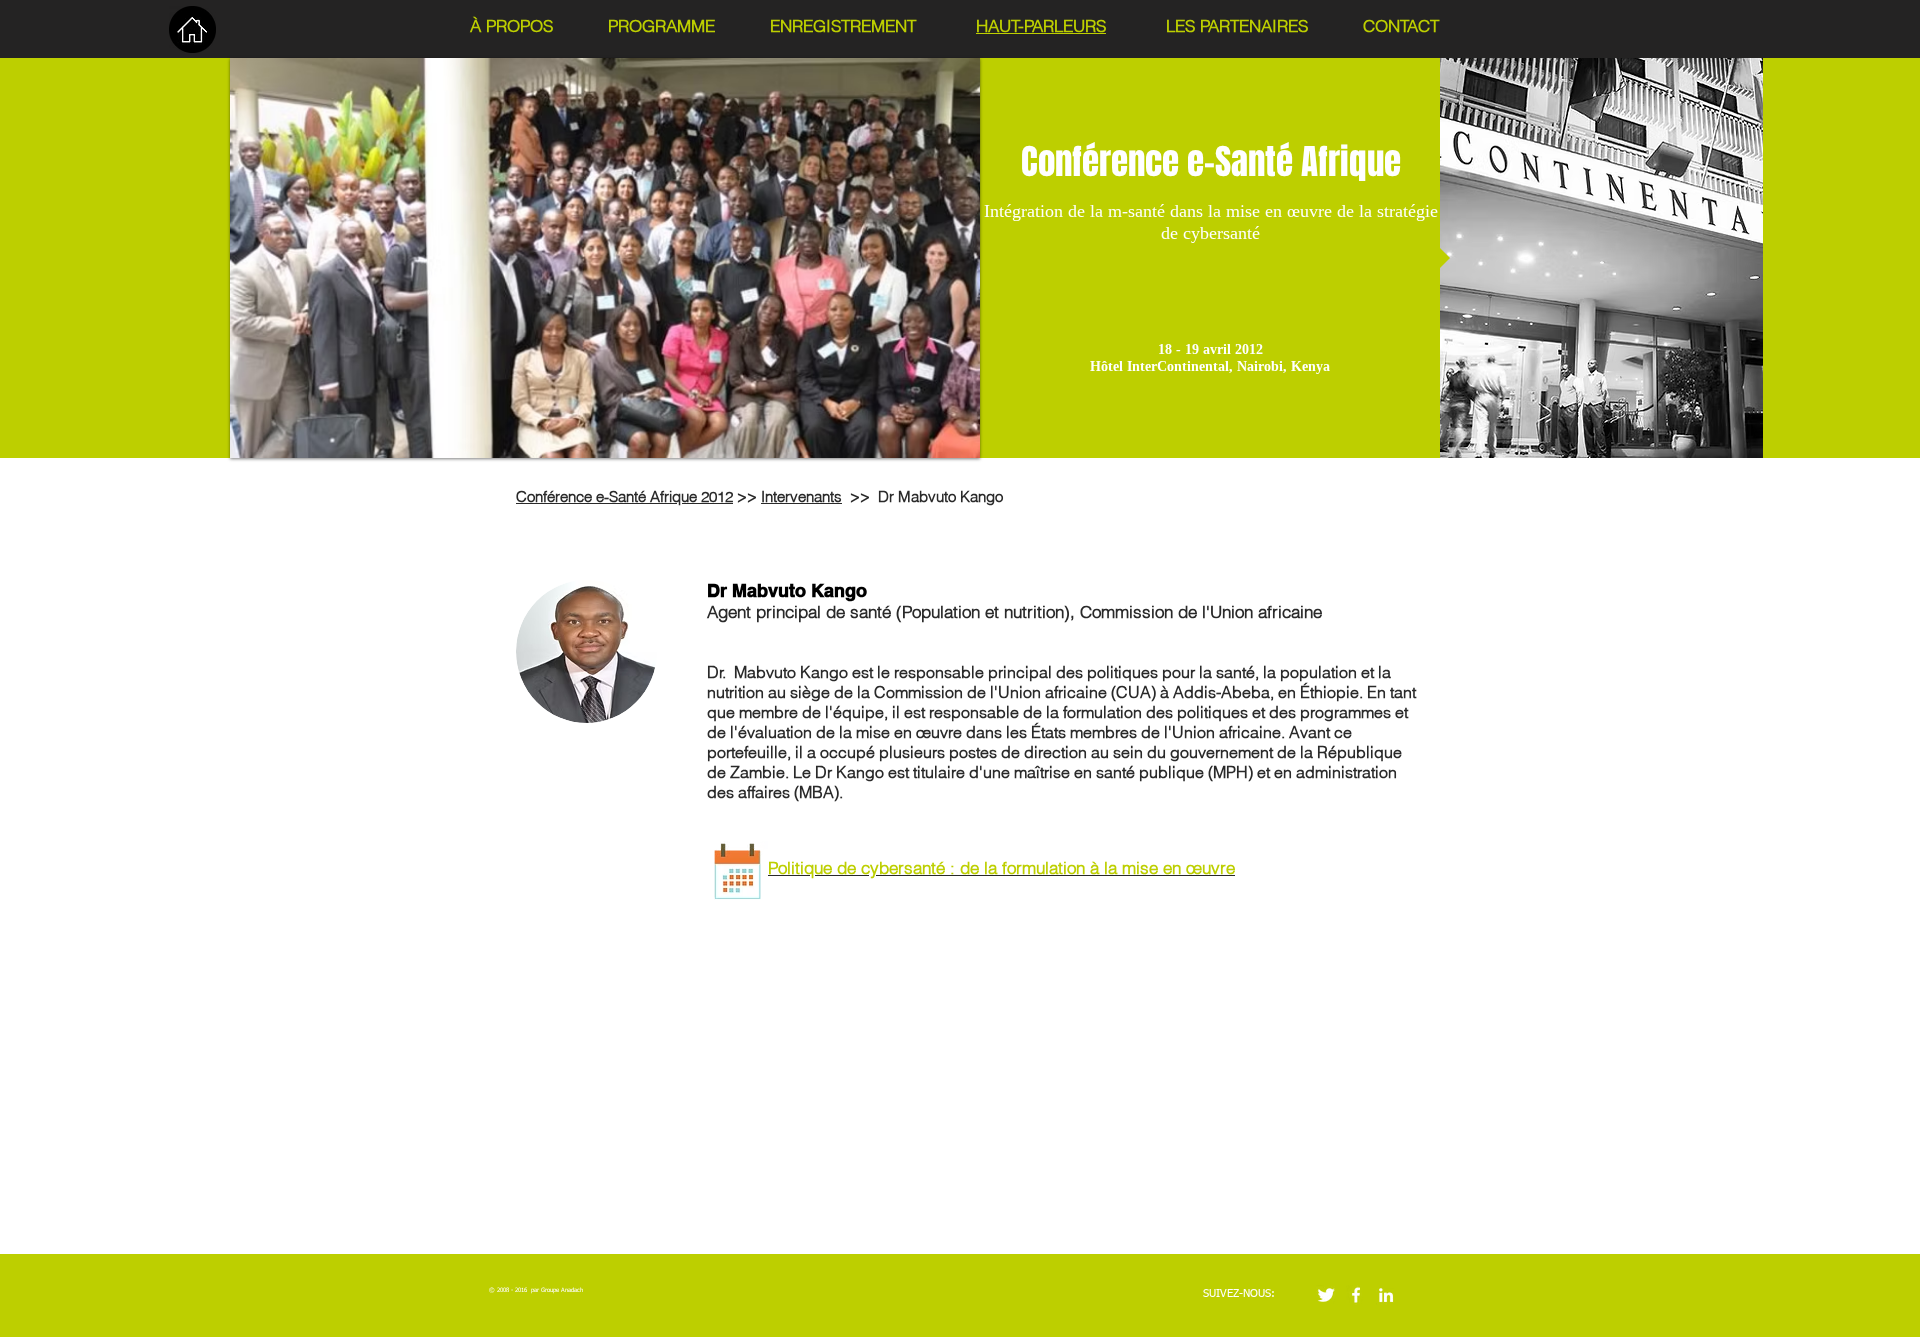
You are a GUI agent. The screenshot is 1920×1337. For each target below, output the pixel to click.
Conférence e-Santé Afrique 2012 (624, 496)
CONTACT (1401, 25)
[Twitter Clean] (1326, 1295)
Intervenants (801, 496)
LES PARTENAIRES (1237, 25)
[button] (605, 258)
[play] (938, 440)
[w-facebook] (1356, 1295)
